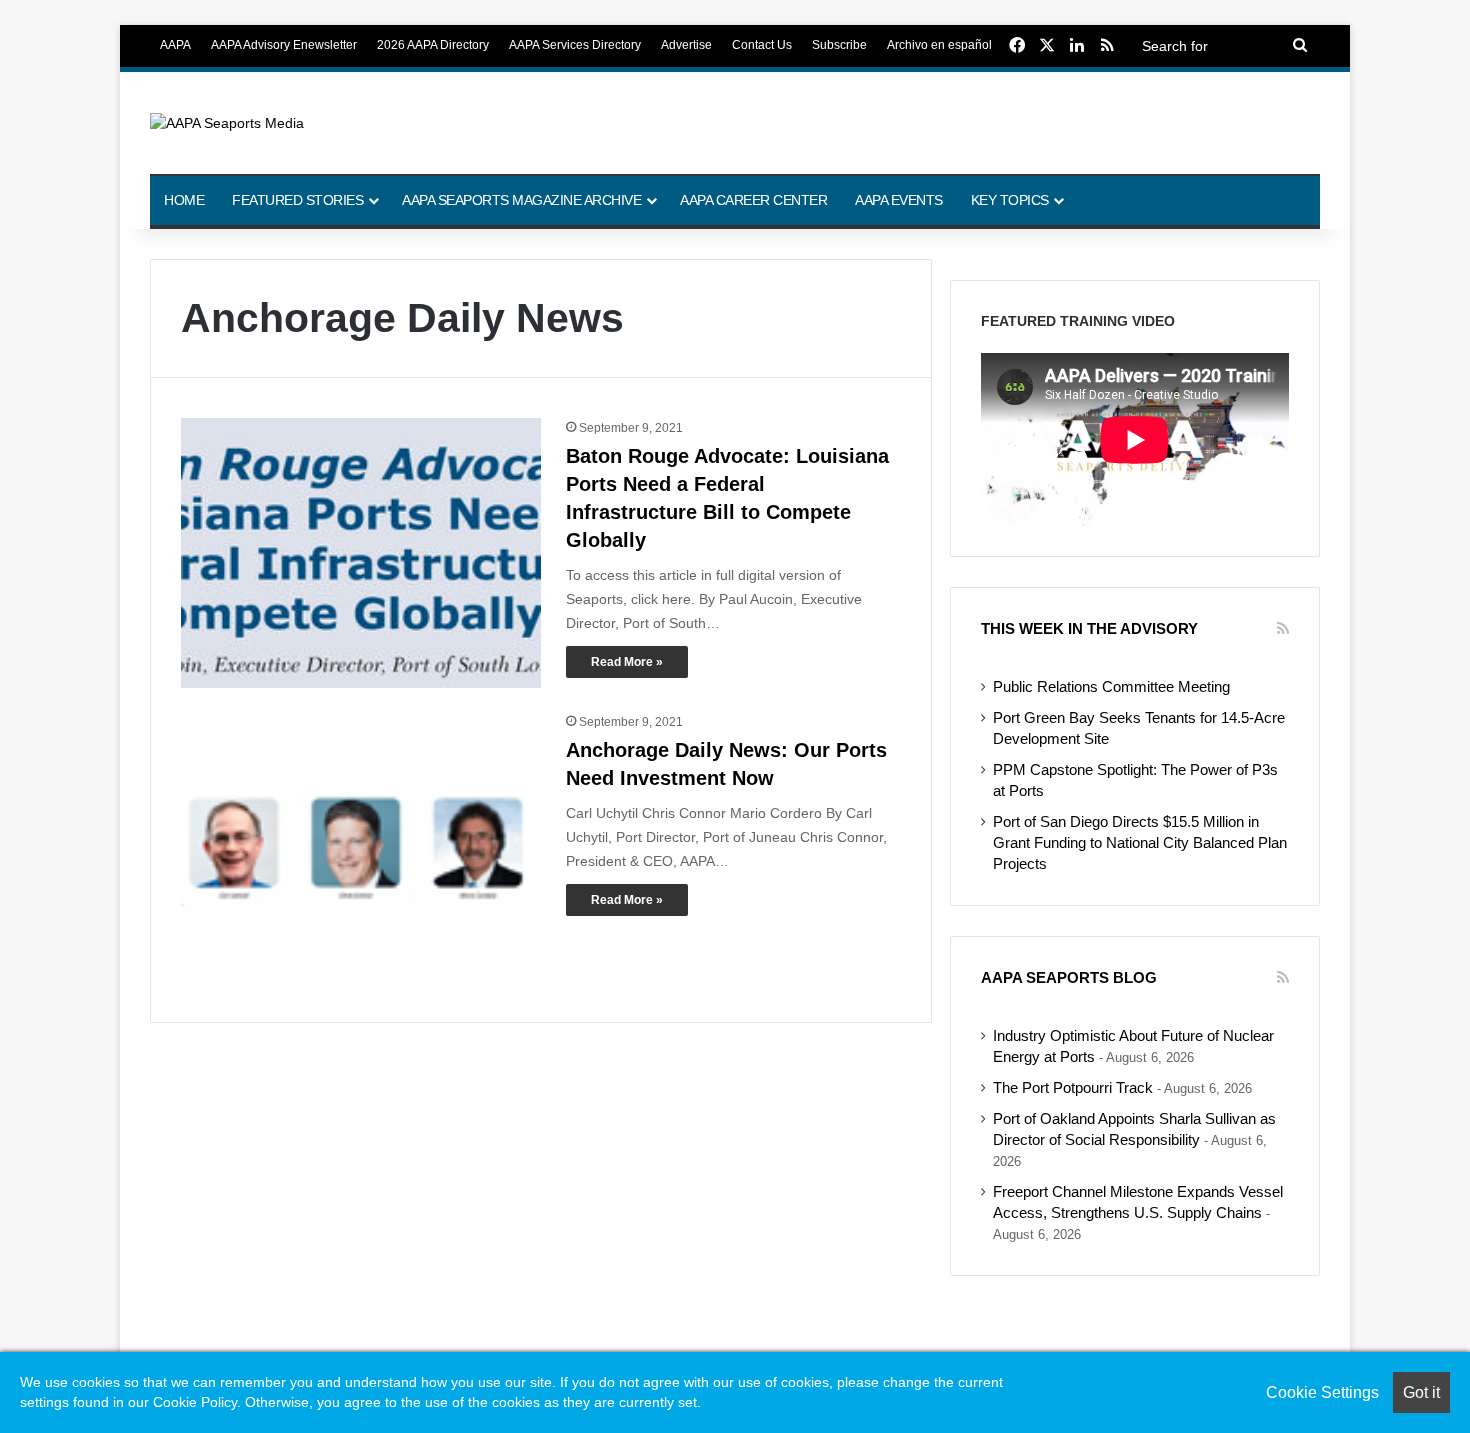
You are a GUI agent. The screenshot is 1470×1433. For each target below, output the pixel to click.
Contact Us (762, 45)
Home (184, 200)
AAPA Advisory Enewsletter (284, 45)
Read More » (627, 662)
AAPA (175, 45)
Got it (1421, 1392)
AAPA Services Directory (575, 45)
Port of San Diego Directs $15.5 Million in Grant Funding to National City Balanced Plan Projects (1140, 843)
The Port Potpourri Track (1073, 1088)
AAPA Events (899, 200)
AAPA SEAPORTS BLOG (1069, 977)
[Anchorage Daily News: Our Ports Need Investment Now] (361, 852)
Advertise (686, 45)
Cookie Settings (1322, 1392)
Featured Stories (297, 200)
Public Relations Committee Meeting (1111, 687)
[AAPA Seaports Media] (227, 123)
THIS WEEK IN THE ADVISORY (1089, 628)
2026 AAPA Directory (433, 45)
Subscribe (839, 45)
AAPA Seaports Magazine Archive (521, 200)
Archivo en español (939, 45)
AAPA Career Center (753, 200)
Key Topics (1010, 200)
